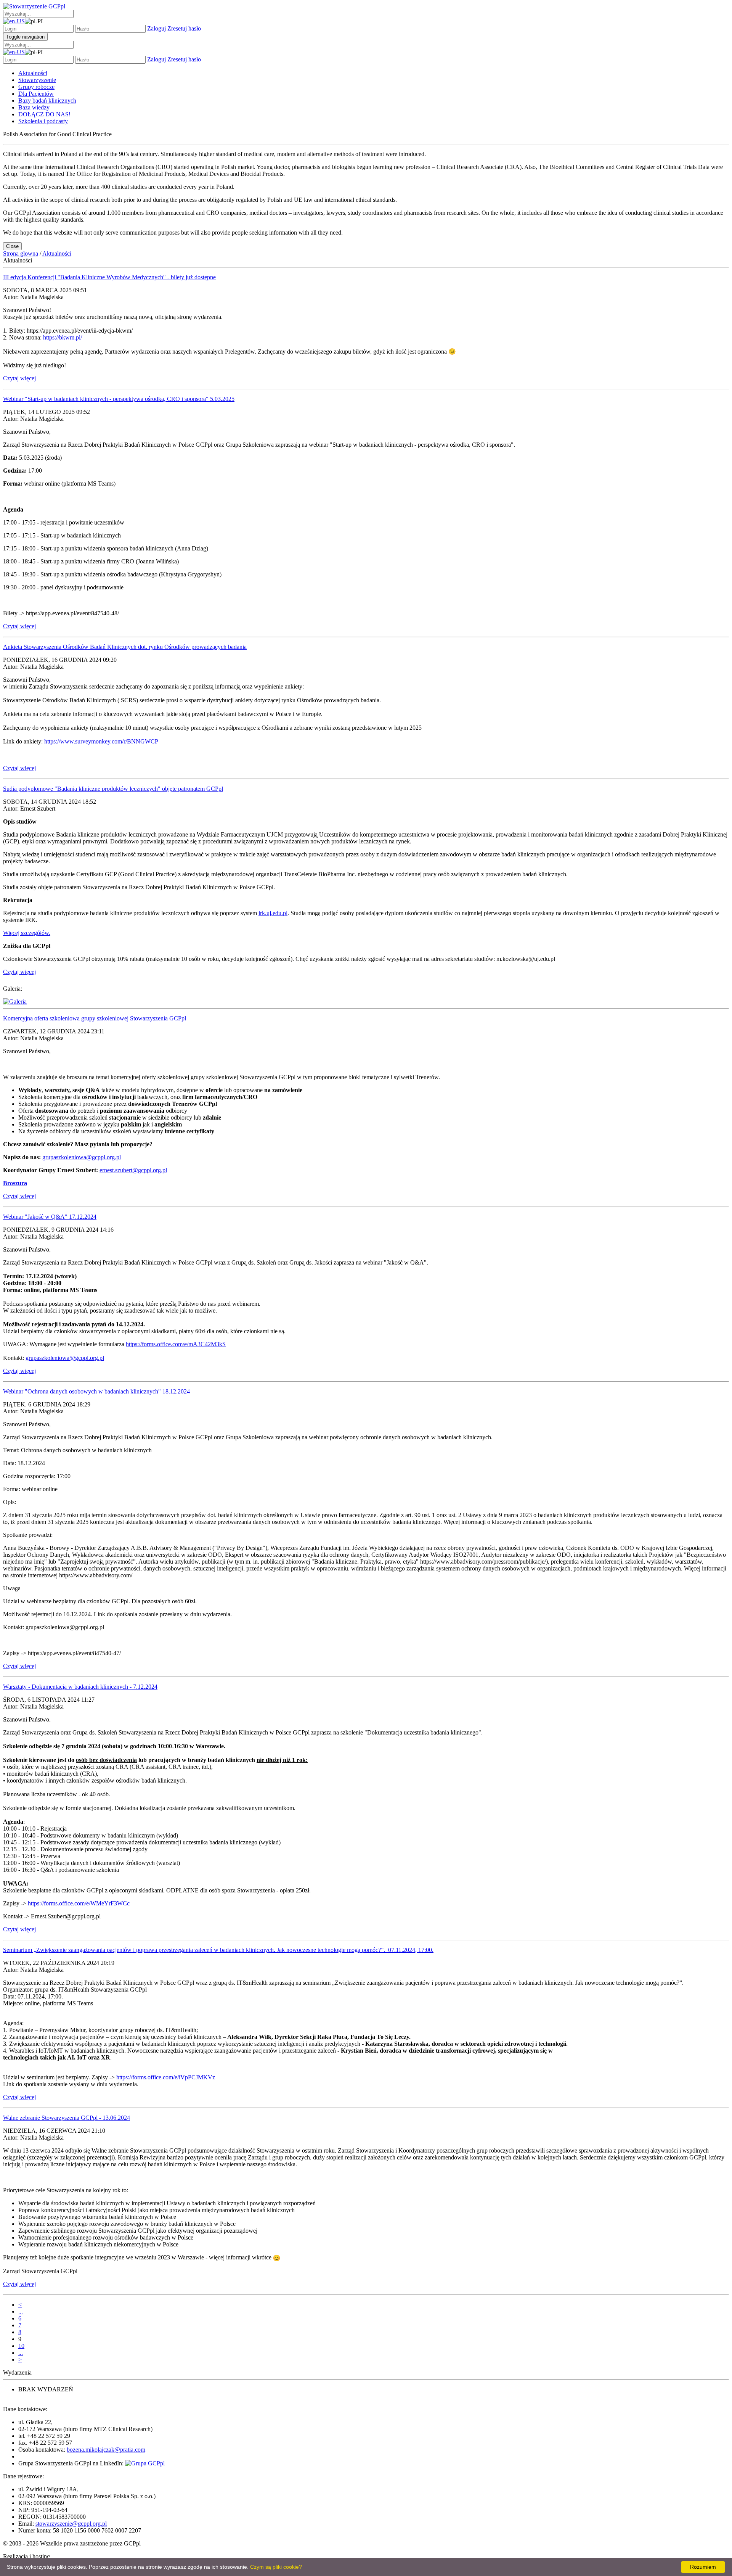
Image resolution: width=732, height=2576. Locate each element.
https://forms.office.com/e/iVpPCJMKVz (166, 2077)
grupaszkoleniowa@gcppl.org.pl (82, 1157)
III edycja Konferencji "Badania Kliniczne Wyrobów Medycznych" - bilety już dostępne (109, 277)
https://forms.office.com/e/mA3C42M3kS (176, 1344)
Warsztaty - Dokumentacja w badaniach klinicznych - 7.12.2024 (80, 1687)
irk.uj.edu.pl (273, 913)
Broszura (15, 1183)
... (21, 2311)
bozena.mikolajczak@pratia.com (106, 2450)
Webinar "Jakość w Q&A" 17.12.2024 (50, 1217)
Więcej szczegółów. (27, 933)
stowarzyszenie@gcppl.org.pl (71, 2524)
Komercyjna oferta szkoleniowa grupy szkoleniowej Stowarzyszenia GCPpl (95, 1018)
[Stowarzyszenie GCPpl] (34, 6)
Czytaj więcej (19, 378)
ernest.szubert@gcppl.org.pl (133, 1170)
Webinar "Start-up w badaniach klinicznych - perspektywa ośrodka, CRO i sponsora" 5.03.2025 (119, 399)
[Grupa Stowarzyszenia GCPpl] (145, 2463)
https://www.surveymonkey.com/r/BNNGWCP (101, 741)
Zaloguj (157, 28)
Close (12, 246)
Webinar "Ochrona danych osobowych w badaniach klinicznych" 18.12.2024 (96, 1391)
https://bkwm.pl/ (63, 337)
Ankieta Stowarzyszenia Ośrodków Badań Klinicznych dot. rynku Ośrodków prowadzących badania (125, 647)
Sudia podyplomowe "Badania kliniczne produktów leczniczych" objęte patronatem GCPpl (113, 789)
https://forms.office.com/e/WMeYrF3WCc (79, 1903)
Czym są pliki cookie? (276, 2567)
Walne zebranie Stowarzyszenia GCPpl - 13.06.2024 (67, 2118)
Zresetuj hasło (184, 28)
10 (21, 2346)
